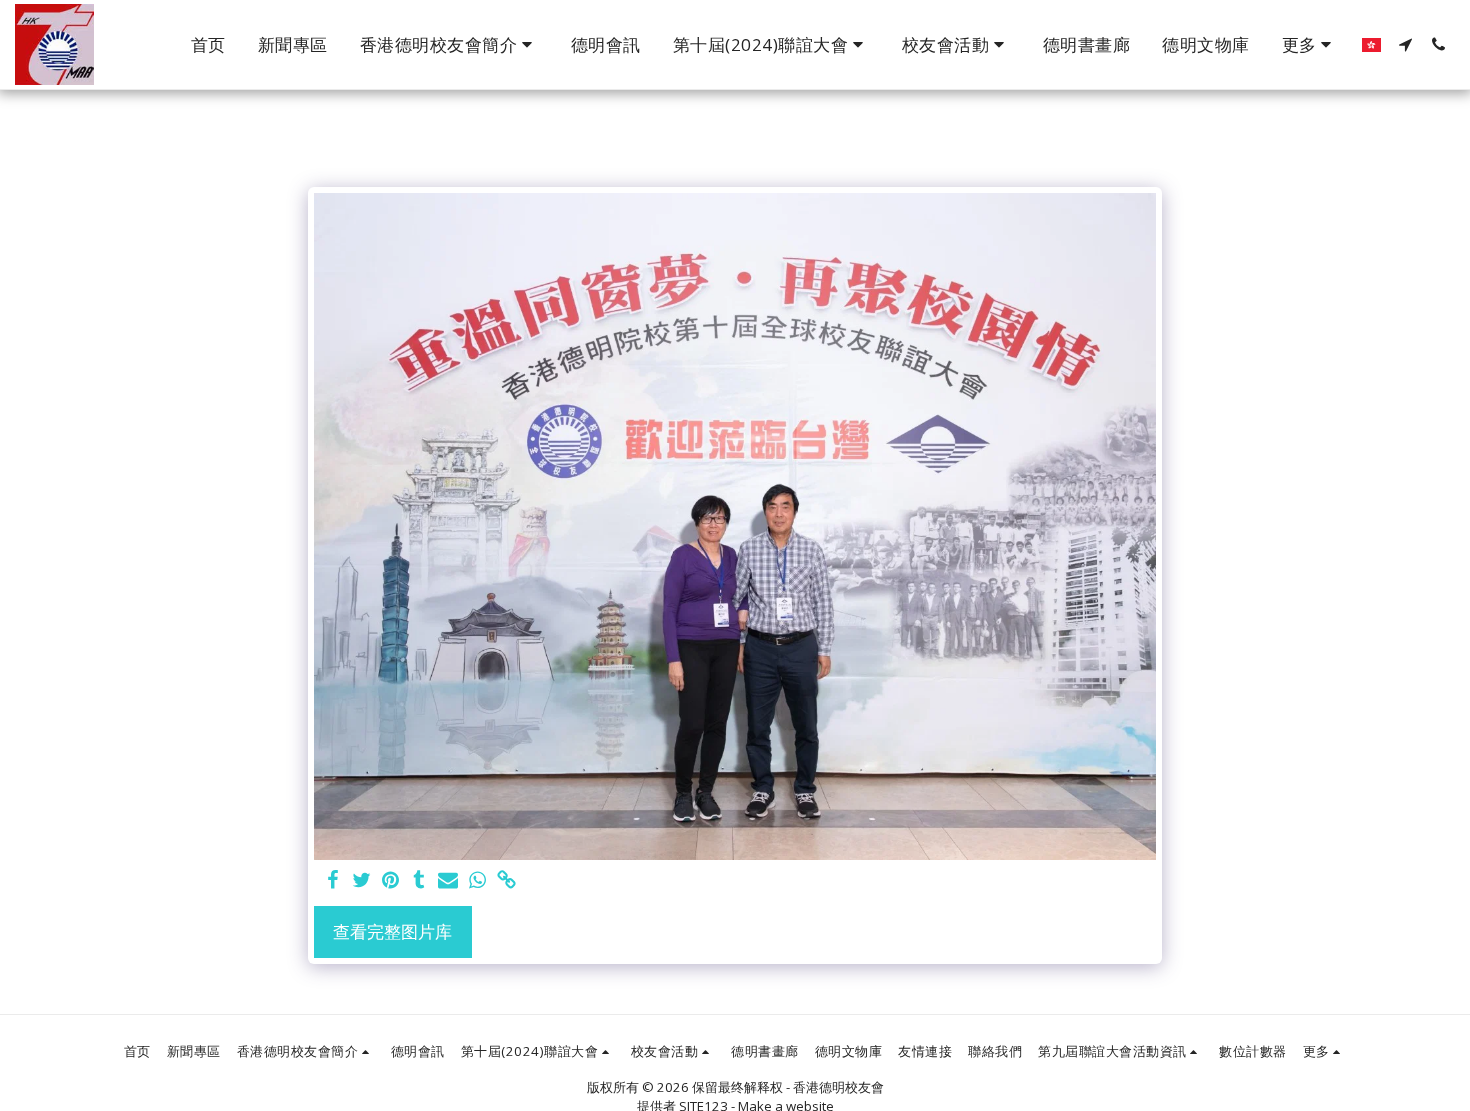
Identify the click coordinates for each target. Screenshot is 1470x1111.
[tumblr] (419, 881)
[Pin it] (390, 881)
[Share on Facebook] (333, 881)
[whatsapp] (477, 881)
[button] (449, 45)
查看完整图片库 (392, 931)
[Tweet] (361, 881)
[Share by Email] (448, 881)
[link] (506, 881)
